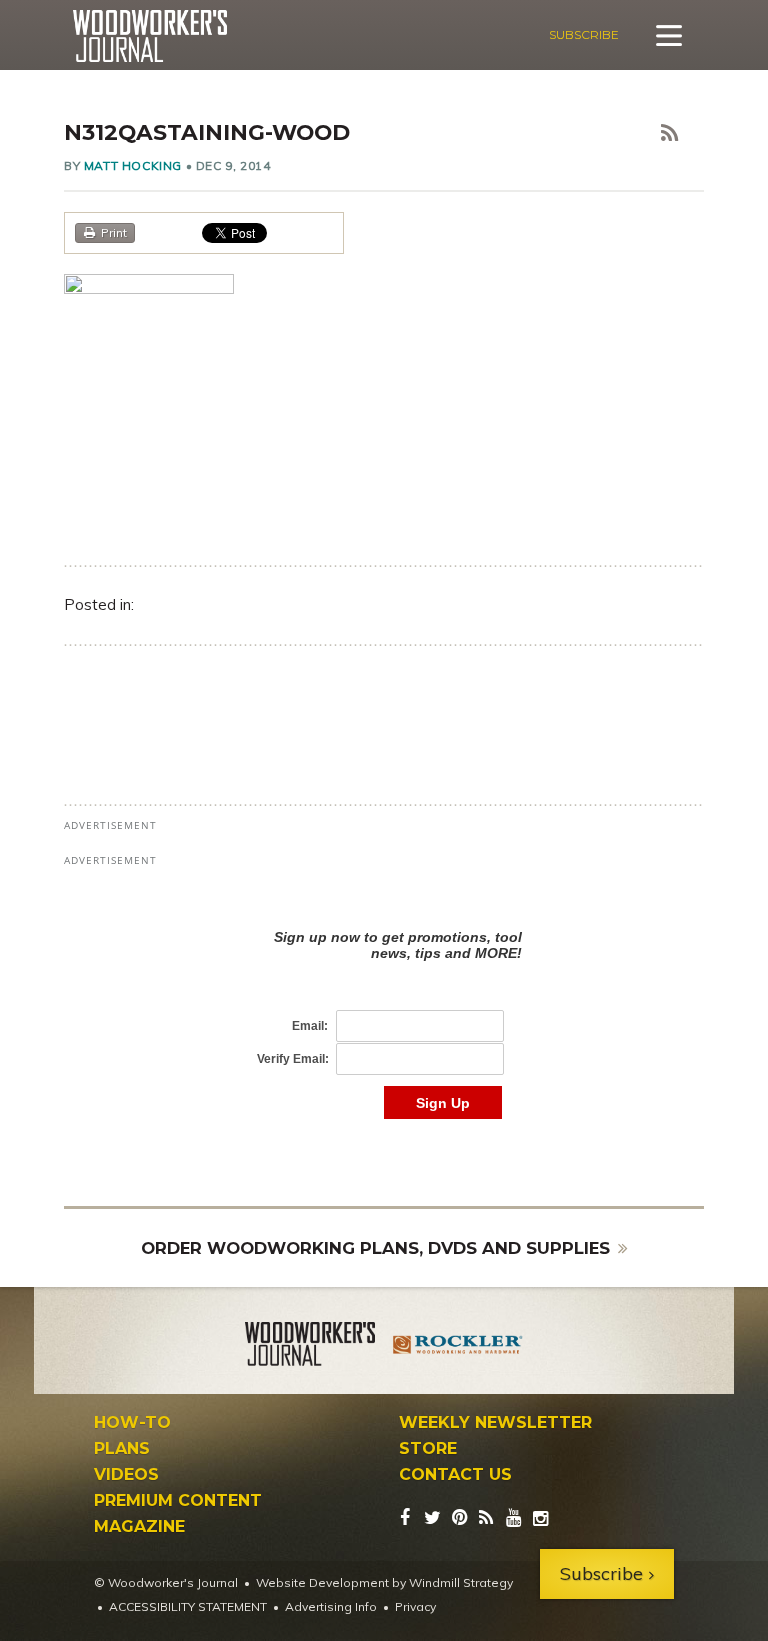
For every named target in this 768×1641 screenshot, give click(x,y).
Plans (122, 1449)
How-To (132, 1423)
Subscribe (584, 34)
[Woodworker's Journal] (310, 1347)
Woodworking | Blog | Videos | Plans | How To (149, 36)
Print (114, 232)
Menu (669, 35)
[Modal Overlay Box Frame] (384, 1003)
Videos (126, 1475)
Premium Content (178, 1501)
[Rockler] (458, 1347)
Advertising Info (331, 1606)
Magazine (139, 1527)
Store (428, 1449)
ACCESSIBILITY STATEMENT (188, 1606)
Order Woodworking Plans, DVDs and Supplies (375, 1248)
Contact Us (455, 1475)
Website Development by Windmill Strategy (384, 1582)
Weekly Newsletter (495, 1423)
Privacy (415, 1606)
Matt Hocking (133, 165)
